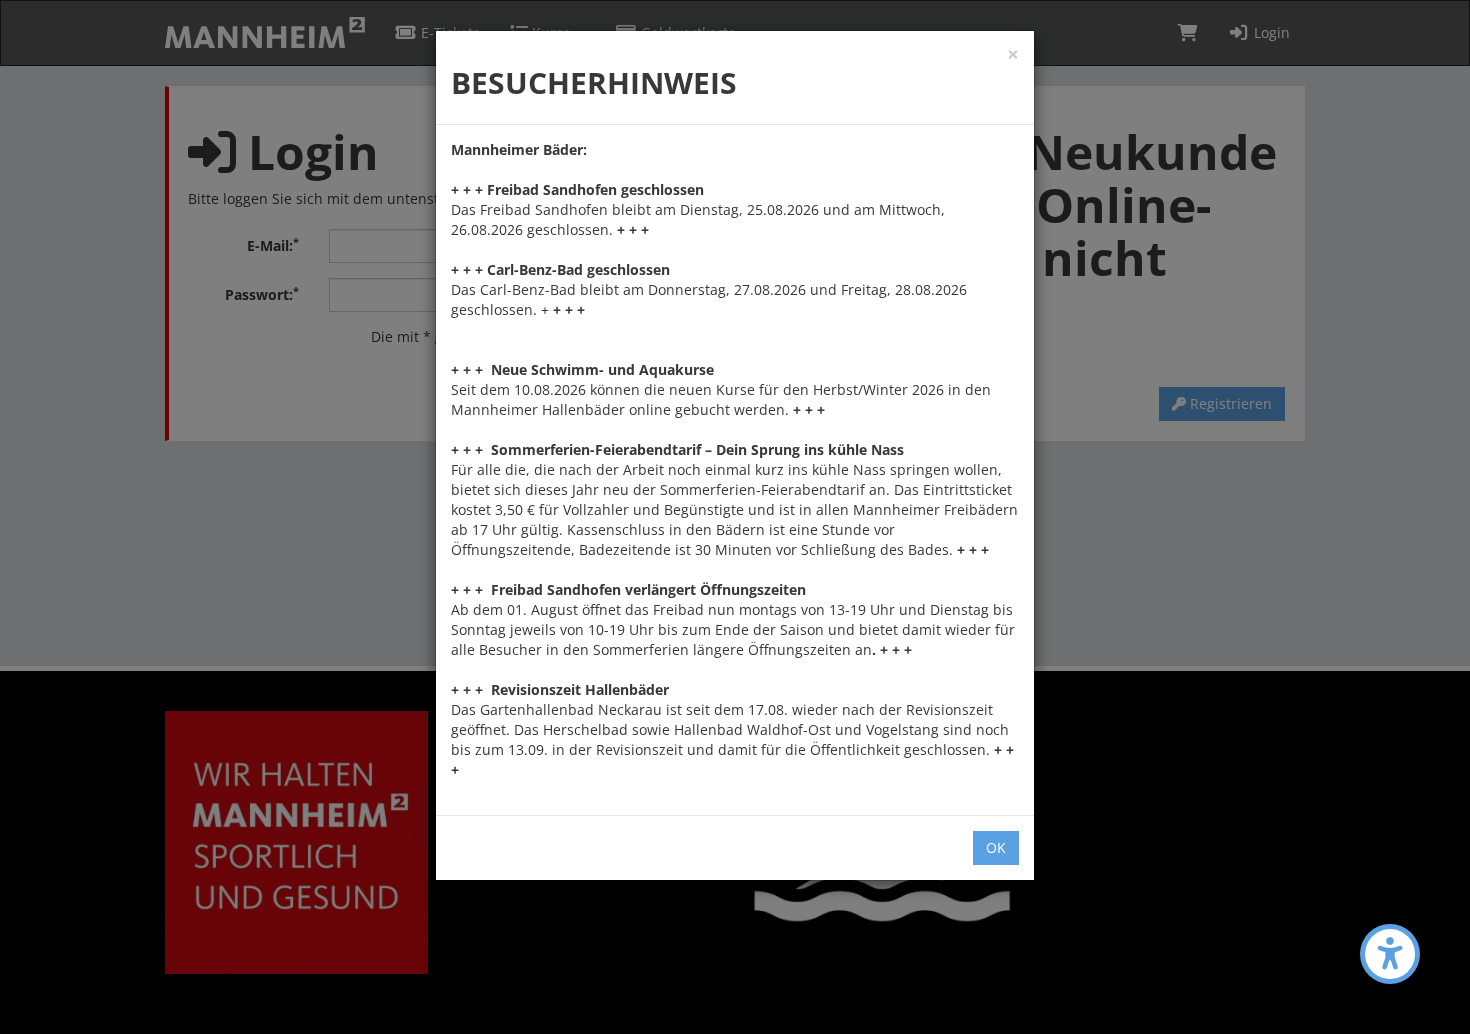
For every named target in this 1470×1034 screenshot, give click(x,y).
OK (996, 847)
